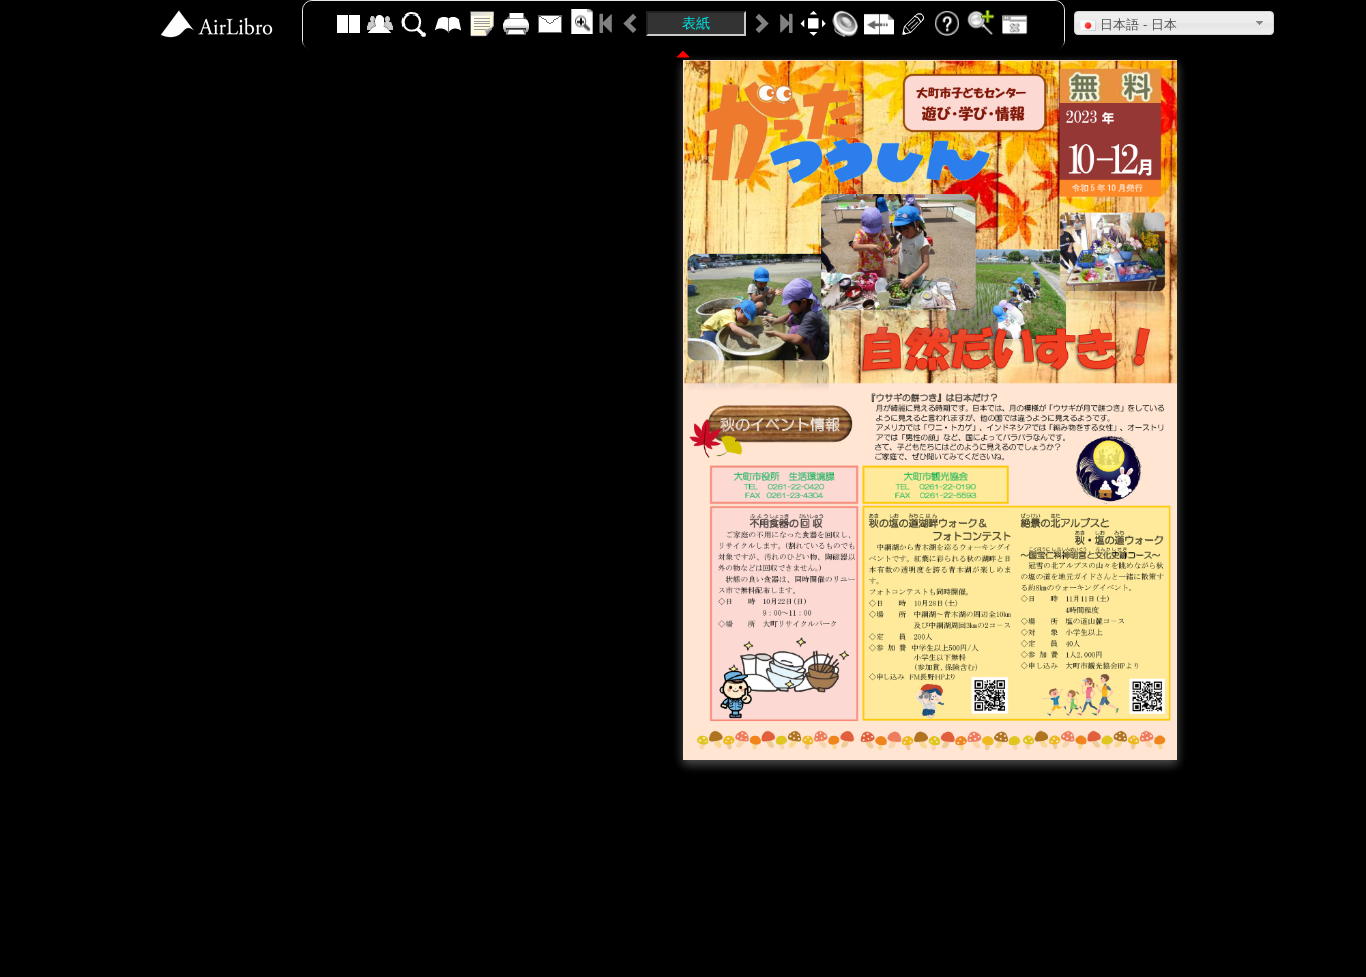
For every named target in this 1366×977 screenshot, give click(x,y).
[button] (1174, 23)
